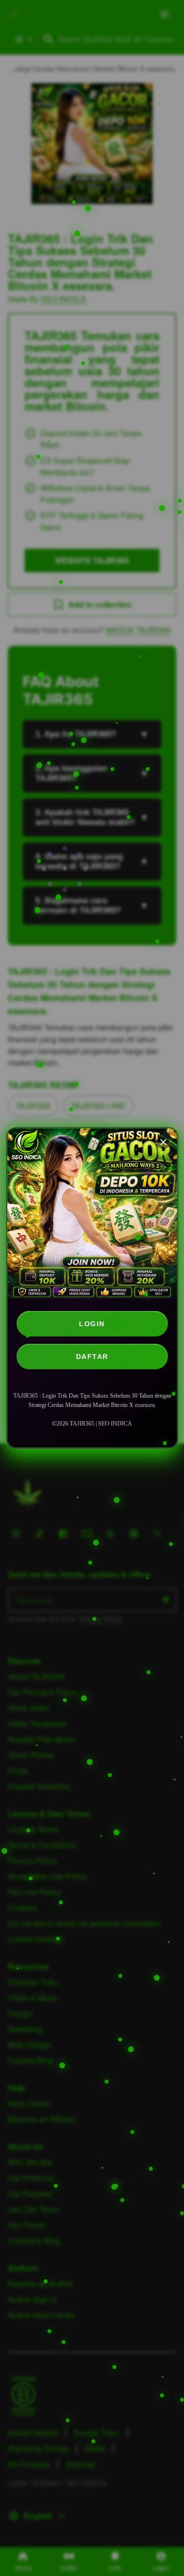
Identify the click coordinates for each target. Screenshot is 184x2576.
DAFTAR (92, 1357)
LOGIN (92, 1324)
